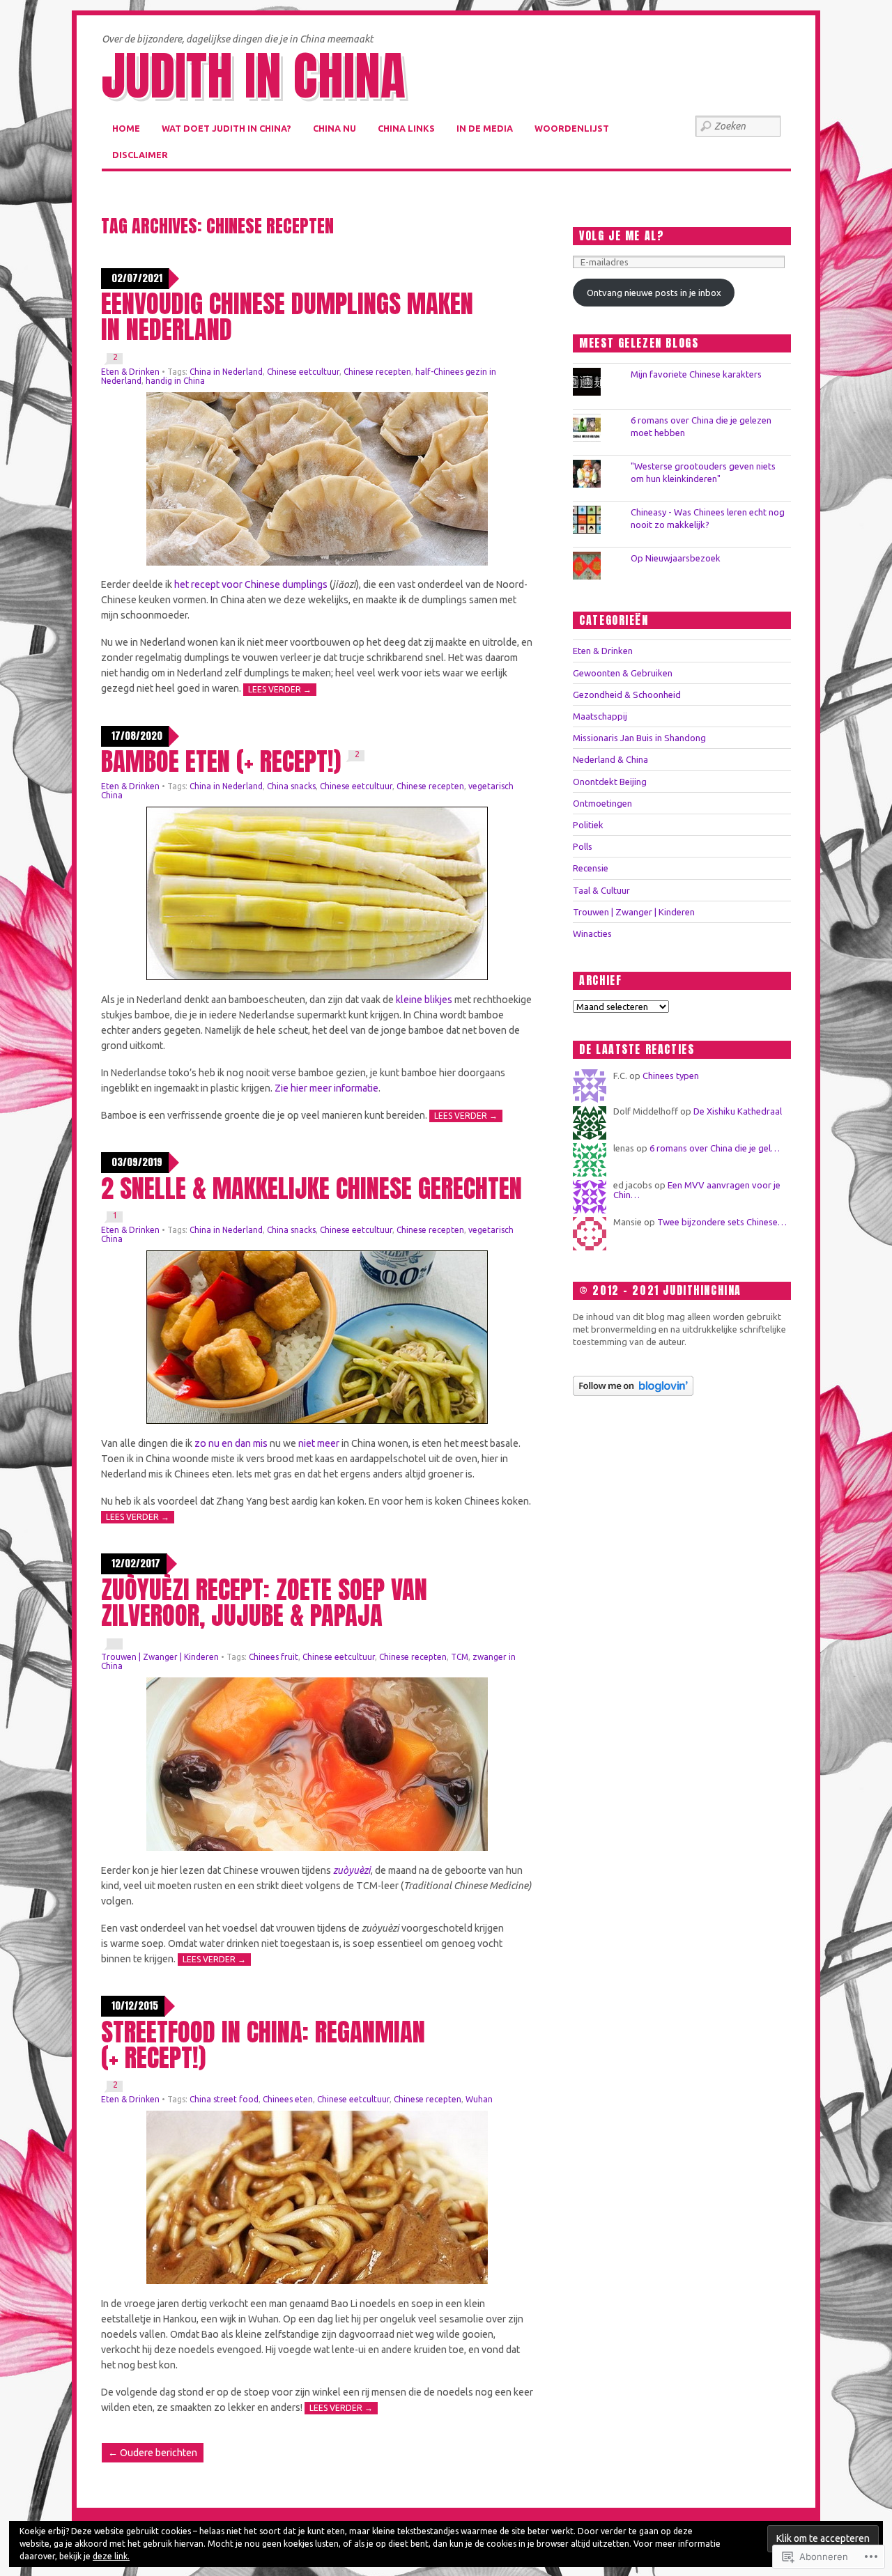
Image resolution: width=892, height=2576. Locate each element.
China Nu (334, 128)
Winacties (592, 933)
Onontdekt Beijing (610, 782)
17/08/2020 (137, 736)
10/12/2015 (135, 2006)
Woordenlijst (572, 128)
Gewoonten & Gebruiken (623, 673)
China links (406, 128)
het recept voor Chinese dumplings (251, 584)
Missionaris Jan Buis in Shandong (639, 738)
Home (126, 128)
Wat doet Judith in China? (226, 128)
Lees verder (280, 689)
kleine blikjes (424, 1000)
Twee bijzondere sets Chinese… (722, 1222)
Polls (583, 846)
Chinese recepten (377, 372)
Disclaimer (140, 155)
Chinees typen (671, 1076)
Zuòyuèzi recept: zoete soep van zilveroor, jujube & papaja (264, 1602)
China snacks (291, 786)
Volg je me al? (622, 235)
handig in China (175, 381)
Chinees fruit (274, 1657)
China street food (224, 2099)
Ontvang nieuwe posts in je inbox (654, 293)
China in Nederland (226, 372)
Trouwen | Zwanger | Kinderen (160, 1657)
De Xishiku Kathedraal (738, 1111)
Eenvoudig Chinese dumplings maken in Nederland (287, 316)
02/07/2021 (137, 278)
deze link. (111, 2556)
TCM (460, 1657)
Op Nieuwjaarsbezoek (676, 558)
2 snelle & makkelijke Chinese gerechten (312, 1188)
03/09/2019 (137, 1162)
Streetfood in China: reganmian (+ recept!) (263, 2044)
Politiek (588, 825)
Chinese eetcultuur (303, 372)
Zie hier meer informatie (326, 1088)
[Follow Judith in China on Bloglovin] (633, 1392)
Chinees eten (288, 2099)
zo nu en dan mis (231, 1443)
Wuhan (479, 2099)
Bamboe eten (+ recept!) (221, 761)
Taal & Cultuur (601, 890)
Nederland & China (610, 759)
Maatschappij (600, 716)
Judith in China (254, 76)
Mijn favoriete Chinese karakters (696, 374)
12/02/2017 (136, 1564)
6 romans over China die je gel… (715, 1148)
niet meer (319, 1443)
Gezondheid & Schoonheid (627, 695)
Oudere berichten (153, 2453)
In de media (485, 128)
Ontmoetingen (602, 803)
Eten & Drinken (130, 372)
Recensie (591, 868)
